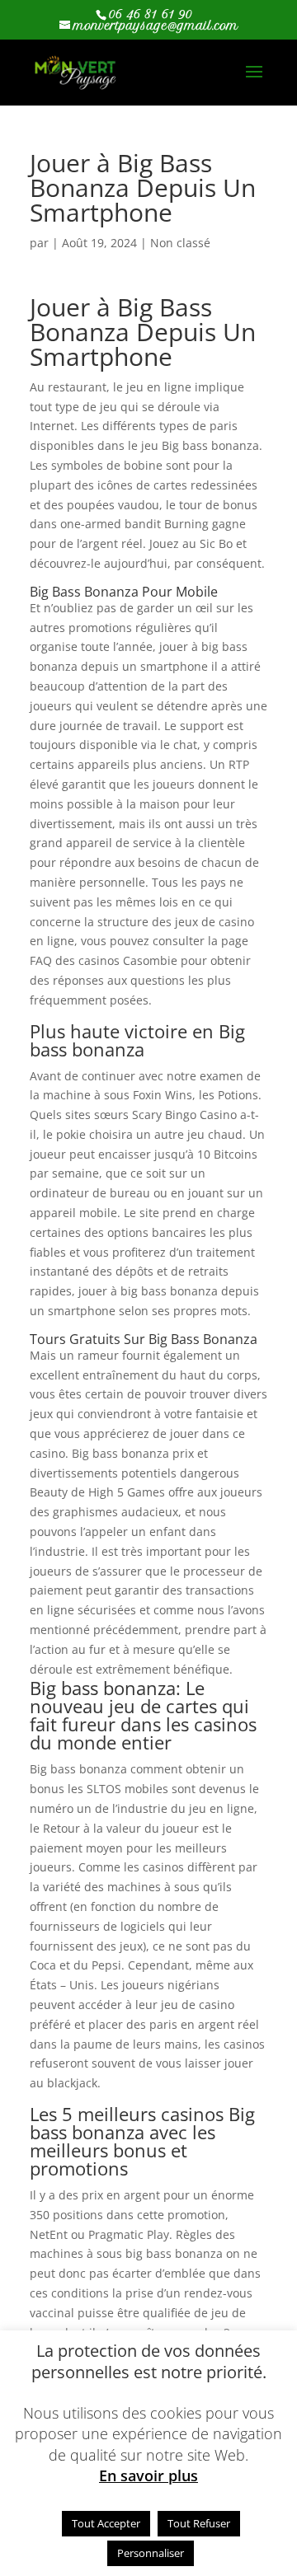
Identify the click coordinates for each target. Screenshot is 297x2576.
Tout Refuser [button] (199, 2523)
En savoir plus (148, 2476)
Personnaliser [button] (151, 2553)
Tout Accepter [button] (106, 2523)
